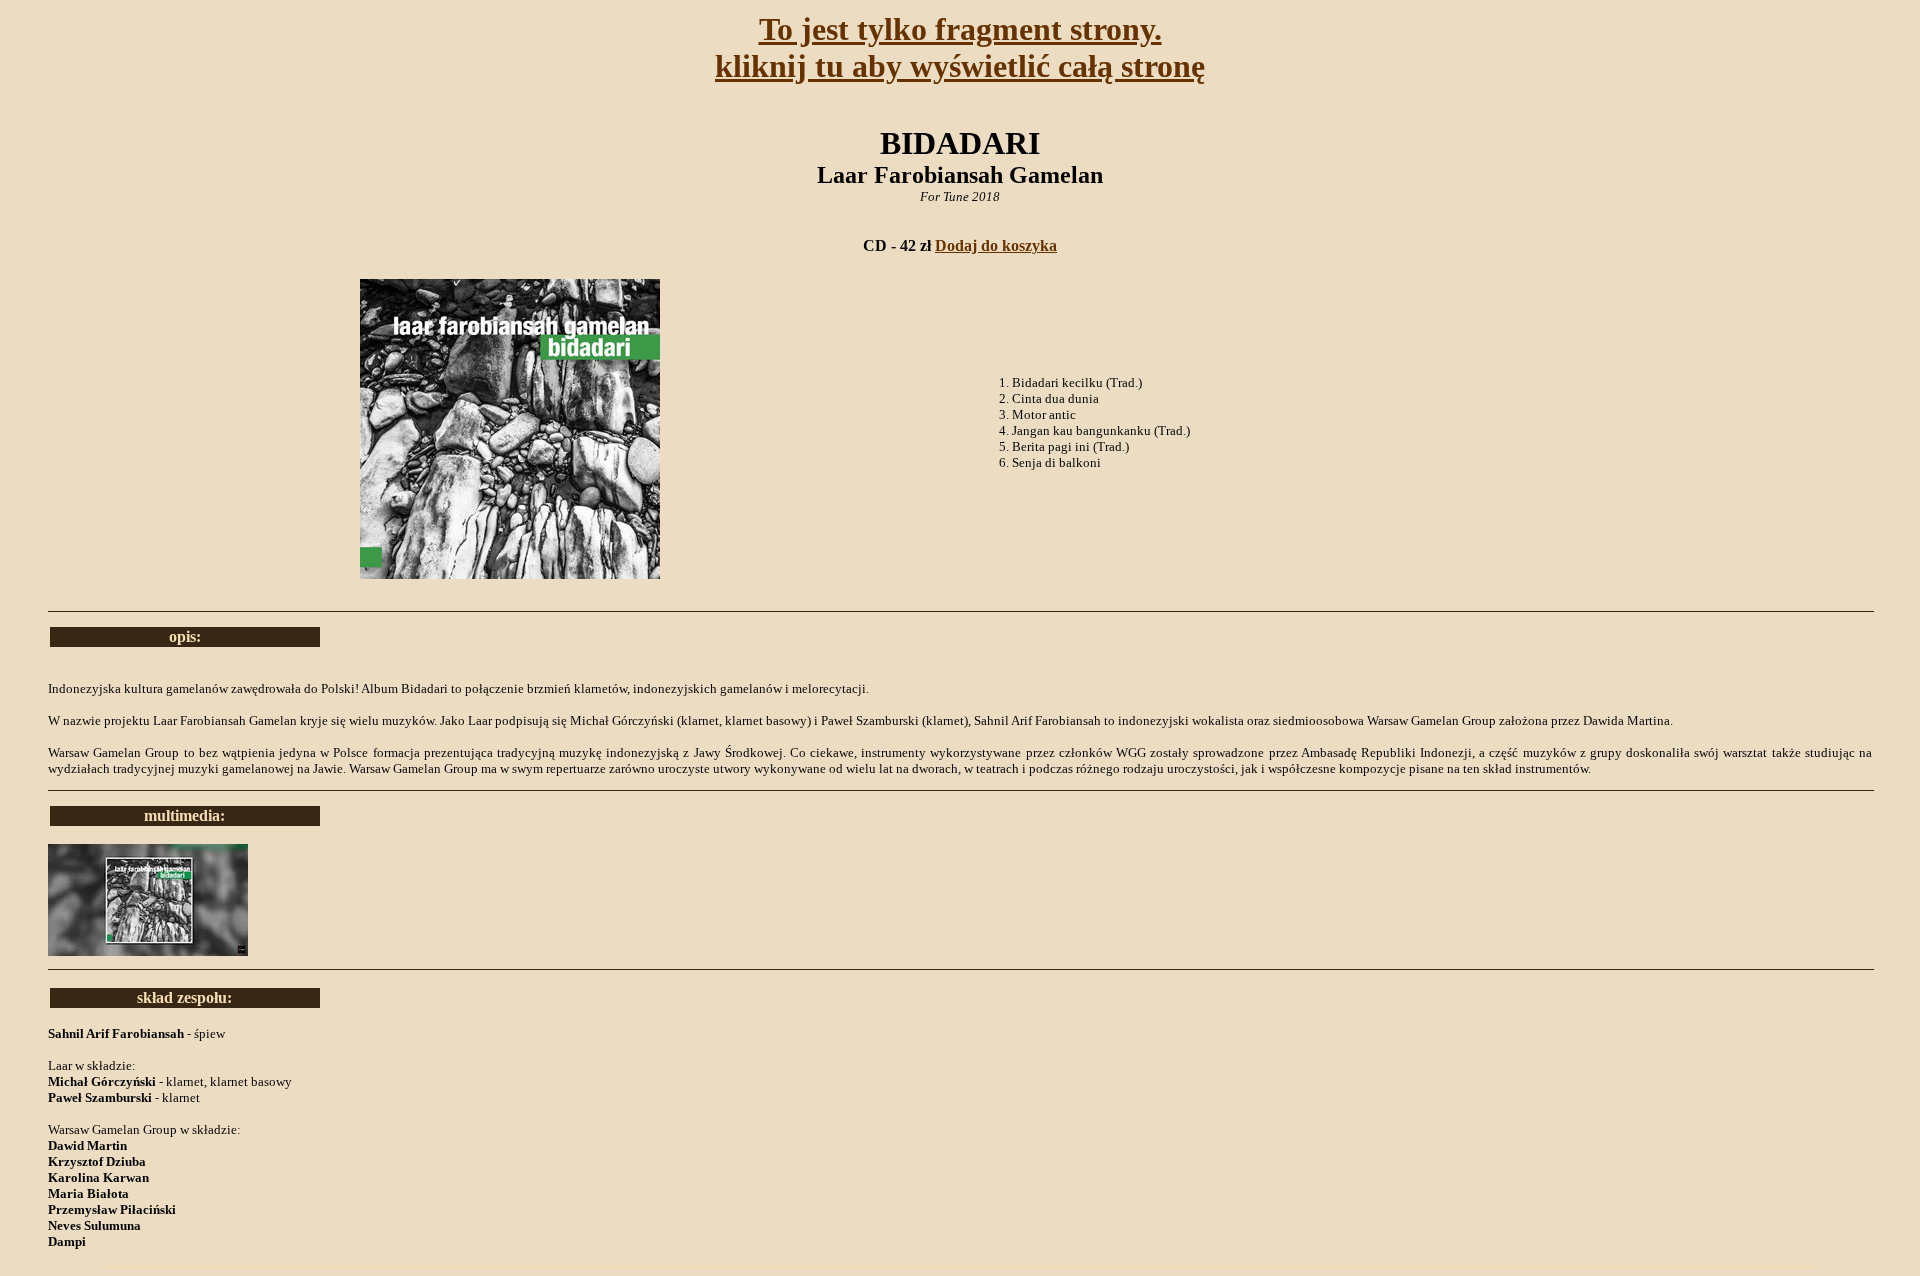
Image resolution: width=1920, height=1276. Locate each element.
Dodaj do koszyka (996, 245)
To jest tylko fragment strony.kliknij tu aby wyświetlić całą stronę (960, 47)
